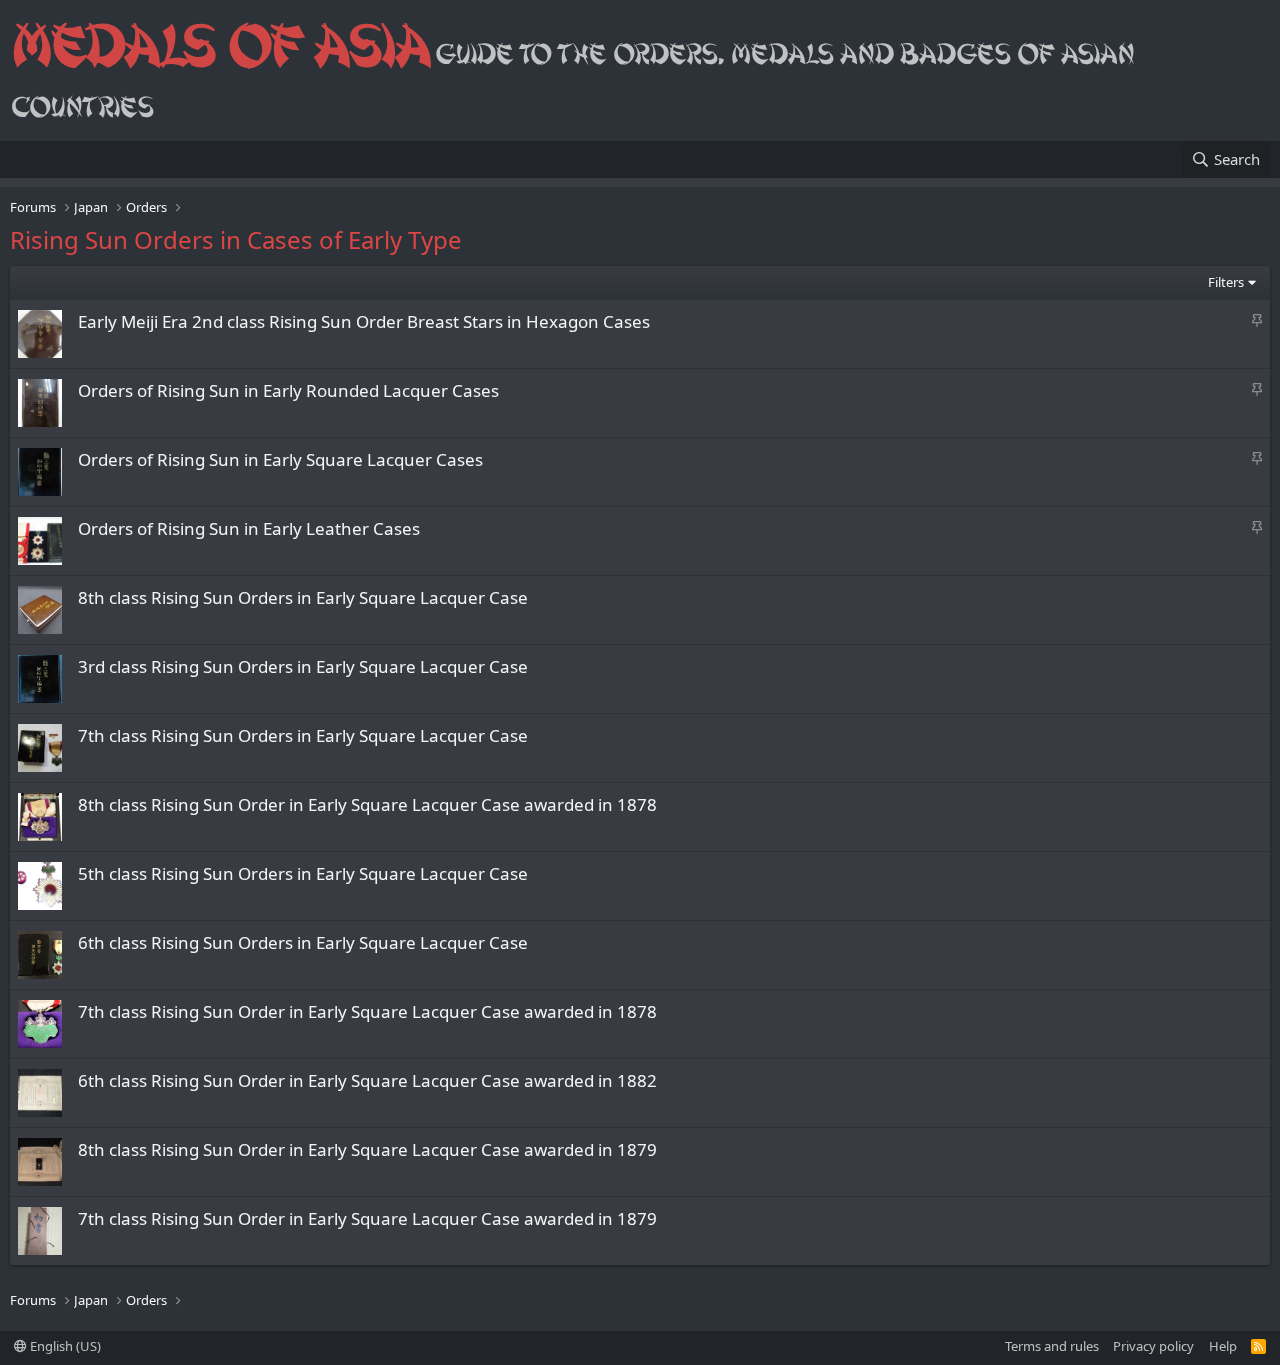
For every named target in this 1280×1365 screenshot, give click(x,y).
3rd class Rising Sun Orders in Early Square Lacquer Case (303, 666)
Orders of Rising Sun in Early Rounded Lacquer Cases (288, 390)
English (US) (64, 1346)
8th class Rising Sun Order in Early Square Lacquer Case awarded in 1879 (367, 1149)
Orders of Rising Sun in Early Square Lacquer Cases (280, 459)
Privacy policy (1153, 1346)
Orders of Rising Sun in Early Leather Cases (249, 528)
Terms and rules (1052, 1346)
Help (1223, 1346)
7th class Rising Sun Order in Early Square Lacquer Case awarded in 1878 (367, 1011)
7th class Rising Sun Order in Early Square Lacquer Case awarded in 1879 (367, 1218)
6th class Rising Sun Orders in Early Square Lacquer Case (303, 942)
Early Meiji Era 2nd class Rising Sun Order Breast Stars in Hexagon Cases (364, 321)
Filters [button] (1226, 282)
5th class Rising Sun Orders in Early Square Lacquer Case (303, 873)
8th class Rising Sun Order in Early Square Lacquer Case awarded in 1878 (367, 804)
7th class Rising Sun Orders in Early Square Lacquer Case (303, 735)
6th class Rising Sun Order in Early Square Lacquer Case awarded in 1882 (367, 1080)
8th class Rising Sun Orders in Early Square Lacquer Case (303, 597)
